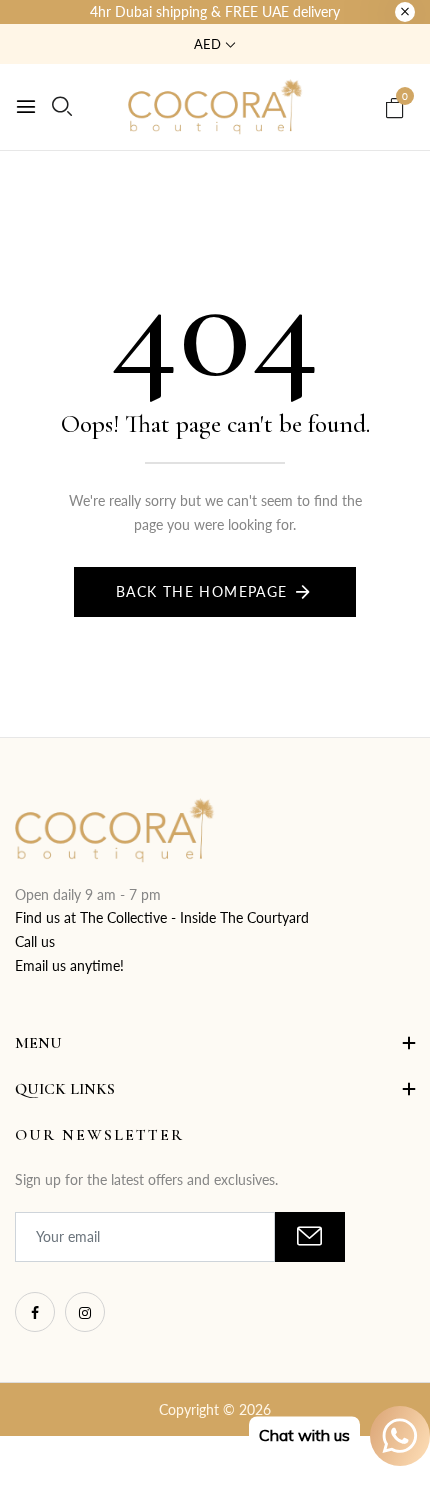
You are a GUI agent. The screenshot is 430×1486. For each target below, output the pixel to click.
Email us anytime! (69, 965)
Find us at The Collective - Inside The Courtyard (162, 917)
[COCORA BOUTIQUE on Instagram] (85, 1312)
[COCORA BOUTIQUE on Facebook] (35, 1312)
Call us (35, 941)
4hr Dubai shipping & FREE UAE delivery (215, 11)
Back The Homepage (202, 591)
